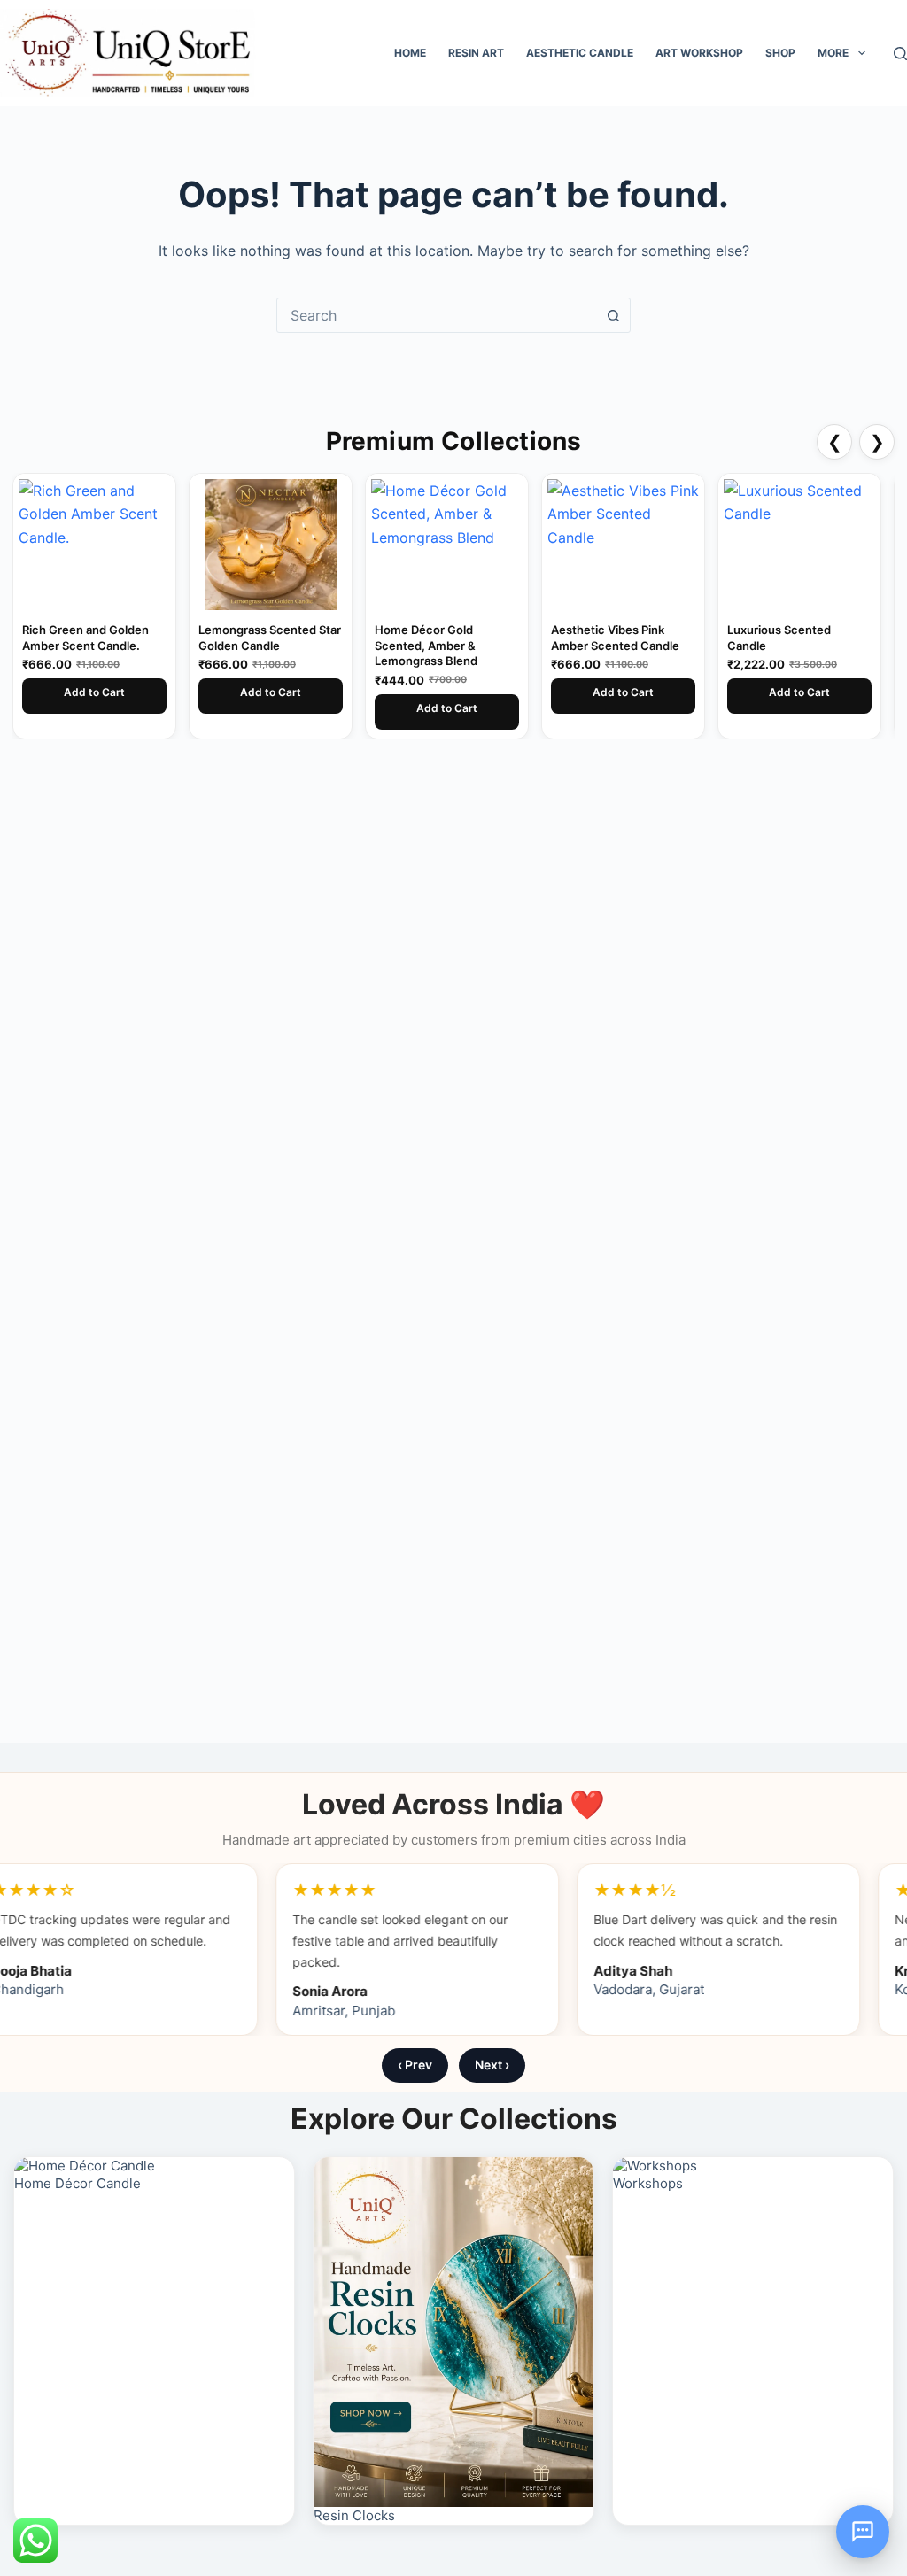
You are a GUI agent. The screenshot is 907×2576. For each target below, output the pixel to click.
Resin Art (476, 53)
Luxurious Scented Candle (639, 638)
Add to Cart (131, 692)
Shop (780, 53)
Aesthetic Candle (580, 53)
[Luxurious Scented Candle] (659, 545)
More (833, 53)
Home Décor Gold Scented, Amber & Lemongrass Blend (286, 645)
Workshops (648, 2183)
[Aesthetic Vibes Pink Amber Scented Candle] (483, 545)
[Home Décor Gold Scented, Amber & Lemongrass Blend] (307, 545)
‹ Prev (415, 2065)
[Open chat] (863, 2532)
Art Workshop (699, 53)
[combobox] (437, 315)
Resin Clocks (354, 2515)
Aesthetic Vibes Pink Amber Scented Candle (475, 638)
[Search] (900, 54)
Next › (492, 2065)
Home (410, 53)
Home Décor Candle (78, 2183)
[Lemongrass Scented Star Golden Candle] (131, 545)
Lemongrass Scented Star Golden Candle (130, 638)
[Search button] (613, 315)
